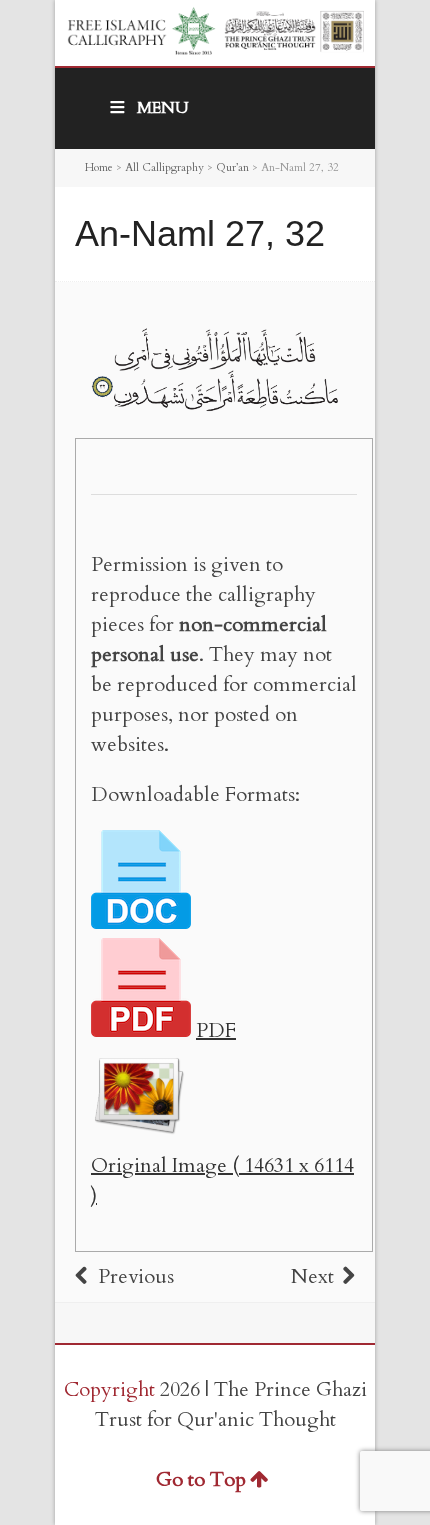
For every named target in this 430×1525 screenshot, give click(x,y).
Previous (136, 1276)
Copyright (109, 1389)
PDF (216, 1030)
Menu (163, 108)
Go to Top (201, 1479)
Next (312, 1276)
